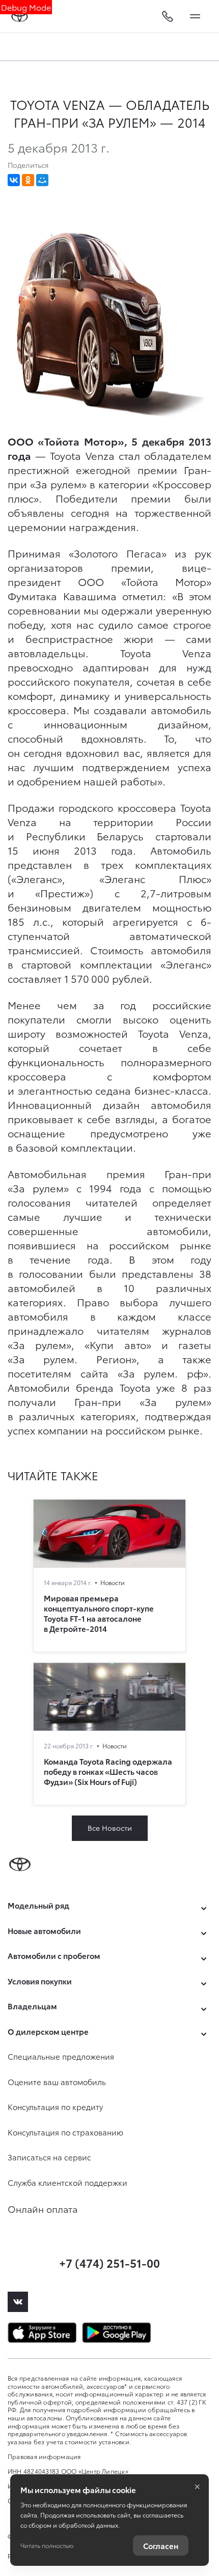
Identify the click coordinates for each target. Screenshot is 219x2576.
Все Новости (110, 1828)
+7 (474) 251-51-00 (109, 2262)
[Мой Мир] (42, 180)
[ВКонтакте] (14, 180)
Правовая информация (44, 2456)
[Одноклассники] (28, 180)
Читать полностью (47, 2545)
